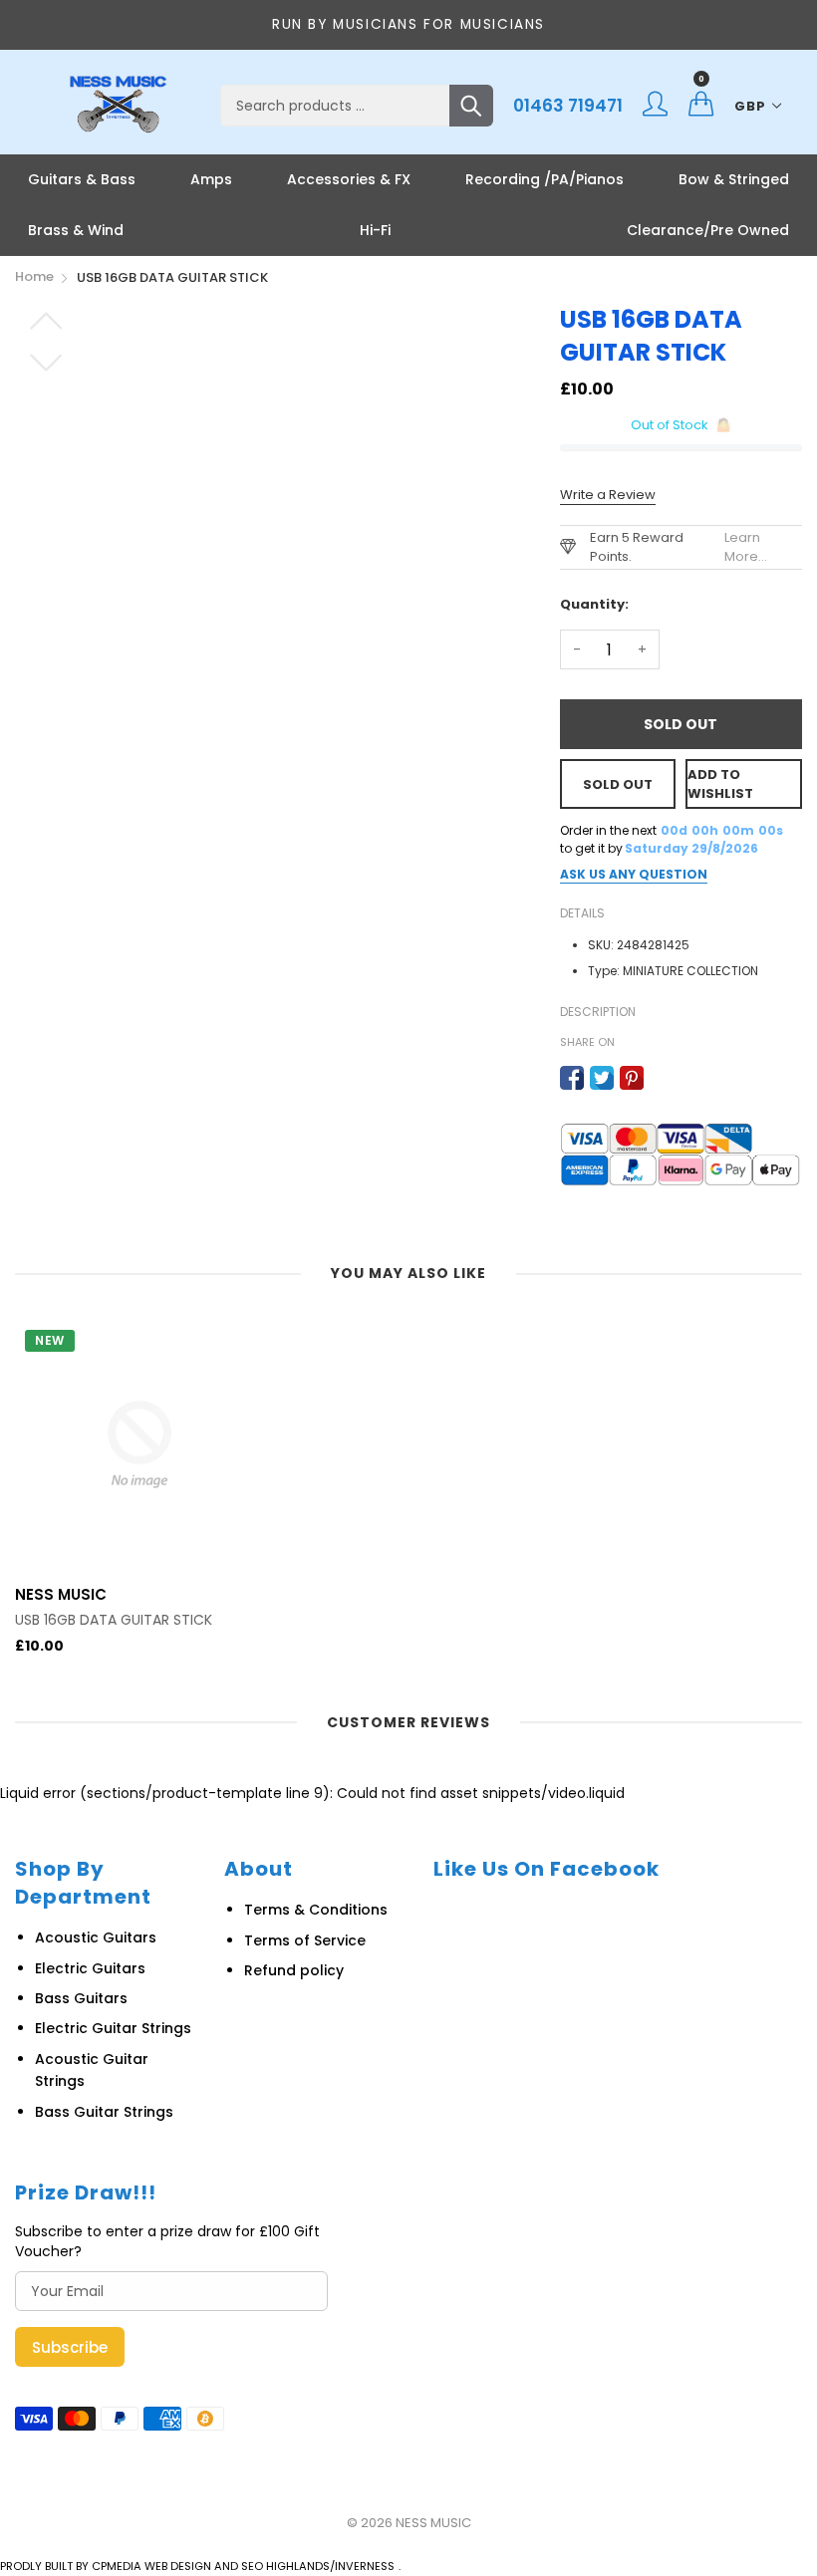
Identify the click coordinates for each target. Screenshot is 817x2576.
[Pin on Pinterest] (632, 1078)
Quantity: (594, 604)
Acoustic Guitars (96, 1937)
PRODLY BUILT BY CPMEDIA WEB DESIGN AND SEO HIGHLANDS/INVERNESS (197, 2566)
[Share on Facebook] (572, 1078)
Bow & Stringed (734, 179)
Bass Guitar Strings (104, 2112)
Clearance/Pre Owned (708, 230)
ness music (433, 2523)
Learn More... (746, 547)
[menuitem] (82, 179)
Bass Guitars (81, 1998)
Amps (211, 179)
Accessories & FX (349, 179)
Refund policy (294, 1970)
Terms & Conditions (316, 1910)
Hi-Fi (375, 230)
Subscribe (70, 2347)
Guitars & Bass (82, 179)
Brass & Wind (76, 230)
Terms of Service (305, 1940)
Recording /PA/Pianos (545, 179)
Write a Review (608, 495)
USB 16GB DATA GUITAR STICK (114, 1620)
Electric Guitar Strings (113, 2028)
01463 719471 (568, 106)
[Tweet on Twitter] (602, 1078)
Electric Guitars (90, 1968)
